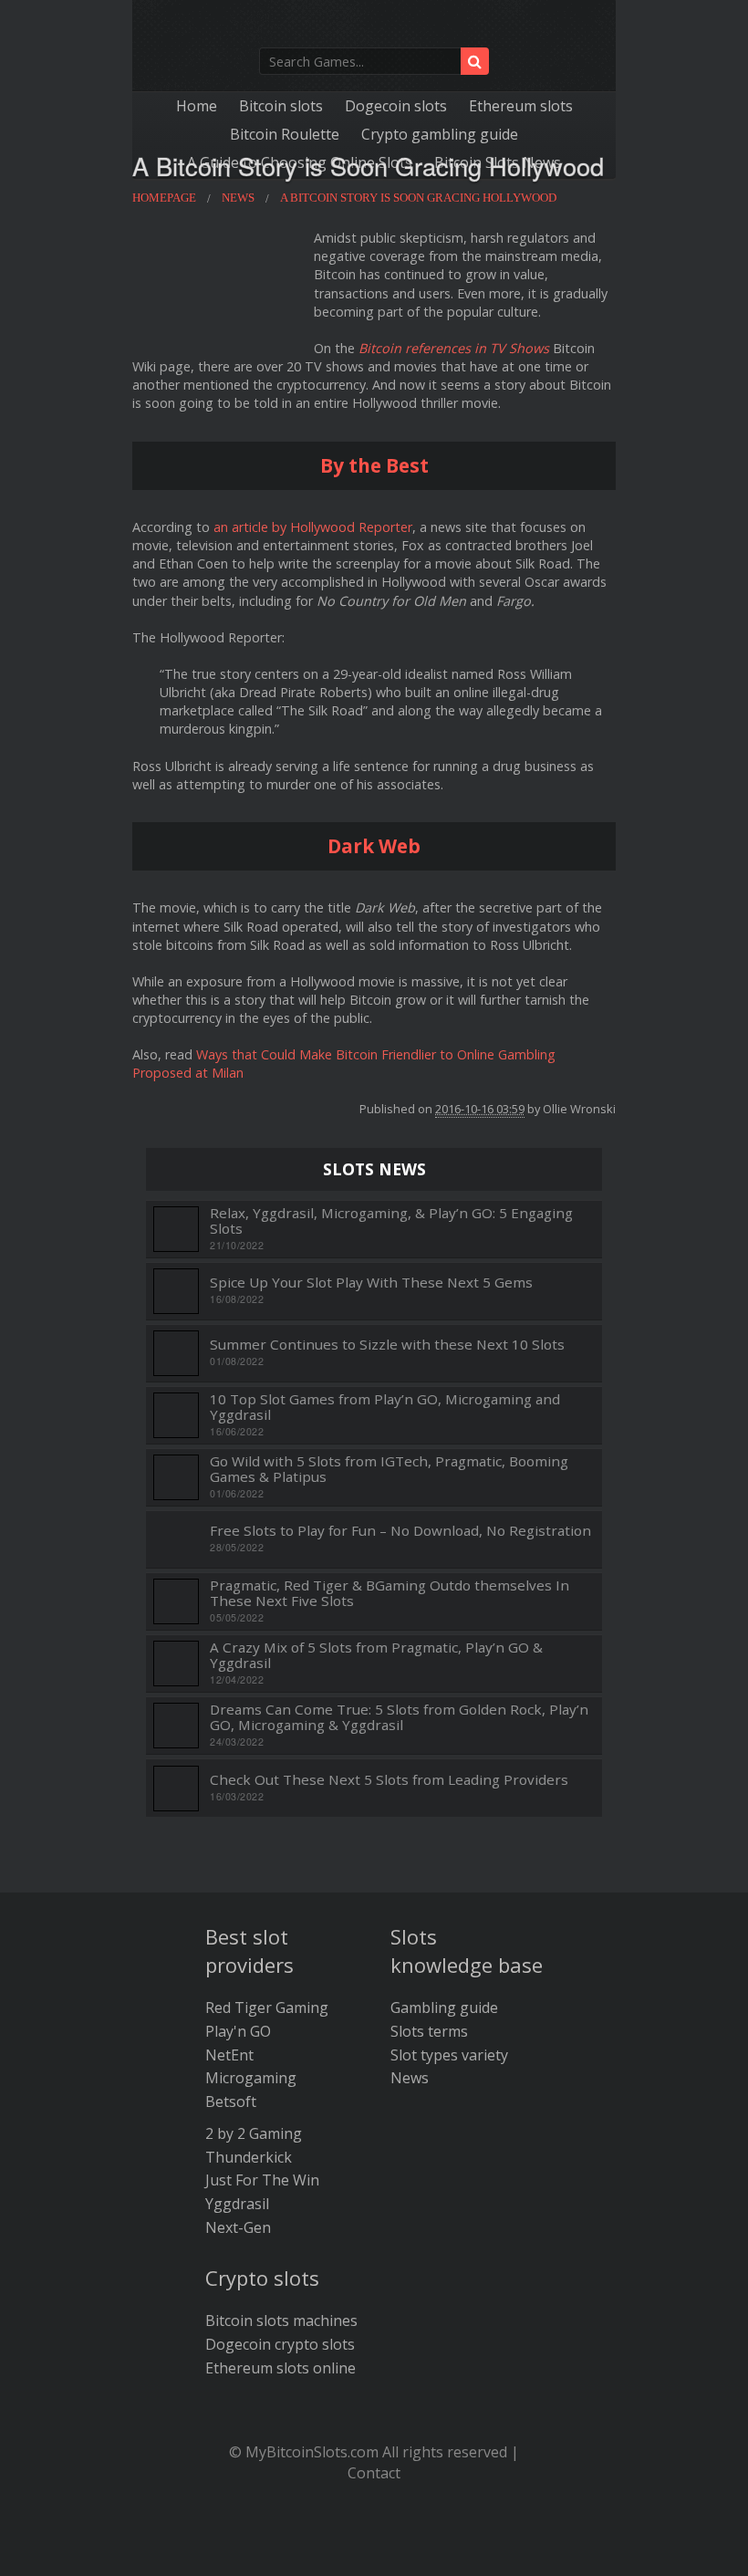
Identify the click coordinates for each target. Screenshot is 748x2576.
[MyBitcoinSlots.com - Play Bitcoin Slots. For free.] (374, 28)
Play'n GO (238, 2031)
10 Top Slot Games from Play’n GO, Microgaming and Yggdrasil (385, 1407)
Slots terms (429, 2031)
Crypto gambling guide (440, 134)
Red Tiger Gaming (267, 2008)
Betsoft (231, 2101)
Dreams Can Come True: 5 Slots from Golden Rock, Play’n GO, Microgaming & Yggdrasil (399, 1717)
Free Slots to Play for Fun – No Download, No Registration (400, 1531)
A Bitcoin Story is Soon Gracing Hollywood (368, 166)
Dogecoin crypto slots (280, 2344)
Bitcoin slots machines (281, 2320)
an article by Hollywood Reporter (313, 527)
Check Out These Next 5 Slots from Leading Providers (389, 1780)
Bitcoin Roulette (285, 134)
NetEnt (229, 2055)
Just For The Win (262, 2180)
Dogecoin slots (396, 106)
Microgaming (251, 2078)
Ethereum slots (521, 106)
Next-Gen (238, 2227)
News (410, 2078)
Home (197, 106)
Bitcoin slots (281, 106)
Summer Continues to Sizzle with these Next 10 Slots (387, 1345)
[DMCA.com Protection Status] (374, 2549)
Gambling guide (444, 2008)
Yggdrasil (237, 2204)
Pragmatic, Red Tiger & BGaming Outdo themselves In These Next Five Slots (390, 1593)
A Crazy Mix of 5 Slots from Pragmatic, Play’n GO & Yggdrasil (376, 1655)
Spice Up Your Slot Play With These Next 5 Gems (371, 1283)
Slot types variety (449, 2055)
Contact (374, 2473)
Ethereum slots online (280, 2368)
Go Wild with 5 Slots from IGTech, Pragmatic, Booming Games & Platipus (389, 1469)
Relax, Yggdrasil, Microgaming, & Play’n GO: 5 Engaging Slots (391, 1220)
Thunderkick (249, 2157)
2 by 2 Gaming (254, 2133)
